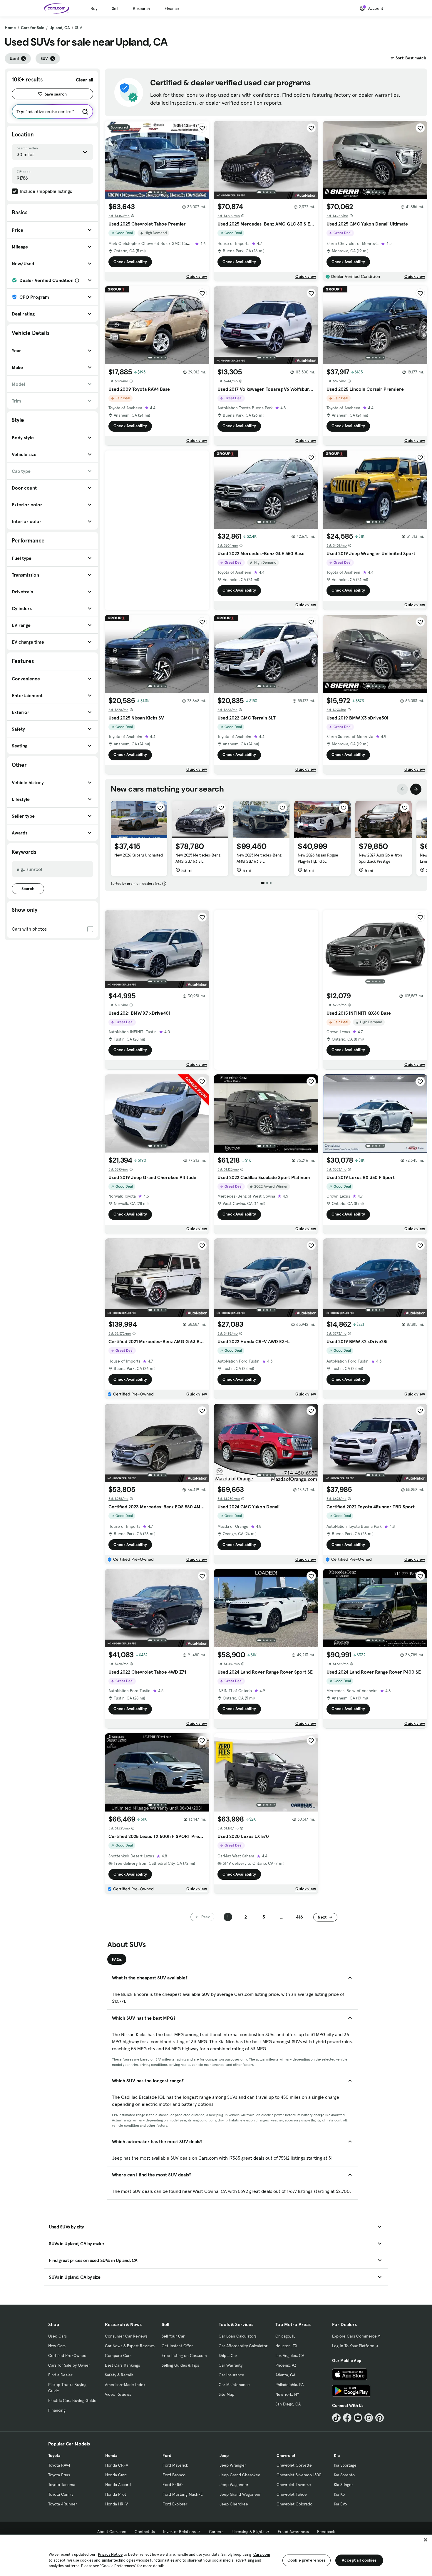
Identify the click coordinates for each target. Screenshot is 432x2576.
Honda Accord (118, 2485)
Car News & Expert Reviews (130, 2346)
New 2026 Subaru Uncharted (139, 855)
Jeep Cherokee (234, 2504)
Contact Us (145, 2532)
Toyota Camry (61, 2494)
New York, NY (287, 2394)
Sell (115, 9)
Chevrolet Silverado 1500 (299, 2475)
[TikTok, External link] (336, 2418)
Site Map (226, 2394)
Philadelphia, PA (289, 2385)
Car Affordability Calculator (243, 2346)
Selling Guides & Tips (180, 2365)
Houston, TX (286, 2346)
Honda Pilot (116, 2494)
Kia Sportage (345, 2465)
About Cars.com (112, 2532)
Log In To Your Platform (353, 2346)
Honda (111, 2455)
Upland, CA (60, 28)
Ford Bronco (174, 2475)
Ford (167, 2455)
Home (10, 28)
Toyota (54, 2455)
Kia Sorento (344, 2475)
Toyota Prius (59, 2475)
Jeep (224, 2455)
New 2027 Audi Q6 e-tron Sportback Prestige (380, 858)
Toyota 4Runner (63, 2504)
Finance (172, 9)
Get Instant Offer (177, 2346)
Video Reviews (118, 2394)
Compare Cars (118, 2355)
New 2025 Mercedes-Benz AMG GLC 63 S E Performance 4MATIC (198, 861)
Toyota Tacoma (62, 2485)
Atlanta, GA (285, 2375)
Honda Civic (116, 2475)
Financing (57, 2410)
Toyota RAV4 (59, 2465)
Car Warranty (231, 2365)
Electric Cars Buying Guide (72, 2400)
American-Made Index (125, 2385)
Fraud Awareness (293, 2532)
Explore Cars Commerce (354, 2336)
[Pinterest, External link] (380, 2418)
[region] (216, 2555)
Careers (216, 2532)
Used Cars (57, 2336)
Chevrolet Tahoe (292, 2494)
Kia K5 (339, 2494)
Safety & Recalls (119, 2375)
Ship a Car (228, 2355)
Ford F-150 (173, 2485)
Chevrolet (286, 2455)
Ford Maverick (175, 2465)
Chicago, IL (285, 2336)
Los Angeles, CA (290, 2355)
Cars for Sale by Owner (69, 2365)
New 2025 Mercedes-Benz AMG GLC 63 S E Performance (259, 861)
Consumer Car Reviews (126, 2336)
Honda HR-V (117, 2504)
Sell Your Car (173, 2336)
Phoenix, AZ (286, 2365)
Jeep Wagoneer (234, 2485)
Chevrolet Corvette (294, 2465)
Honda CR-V (117, 2465)
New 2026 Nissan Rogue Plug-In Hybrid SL (318, 858)
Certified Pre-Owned (67, 2355)
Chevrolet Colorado (294, 2504)
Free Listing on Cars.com (184, 2355)
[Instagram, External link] (369, 2418)
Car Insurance (231, 2375)
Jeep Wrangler (233, 2465)
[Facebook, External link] (347, 2418)
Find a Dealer (60, 2375)
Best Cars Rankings (122, 2365)
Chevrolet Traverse (294, 2485)
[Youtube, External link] (358, 2418)
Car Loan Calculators (238, 2336)
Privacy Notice (110, 2554)
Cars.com (262, 2554)
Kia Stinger (343, 2485)
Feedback (326, 2532)
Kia (337, 2455)
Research (141, 9)
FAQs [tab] (117, 1959)
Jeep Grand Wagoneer (240, 2494)
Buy (94, 9)
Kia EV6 (340, 2504)
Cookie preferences (307, 2560)
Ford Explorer (175, 2504)
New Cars (57, 2346)
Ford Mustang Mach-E (183, 2494)
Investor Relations (179, 2532)
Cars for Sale (33, 28)
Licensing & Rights (248, 2532)
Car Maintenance (234, 2385)
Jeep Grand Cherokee (240, 2475)
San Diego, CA (288, 2404)
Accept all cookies (359, 2560)
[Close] (426, 2540)
